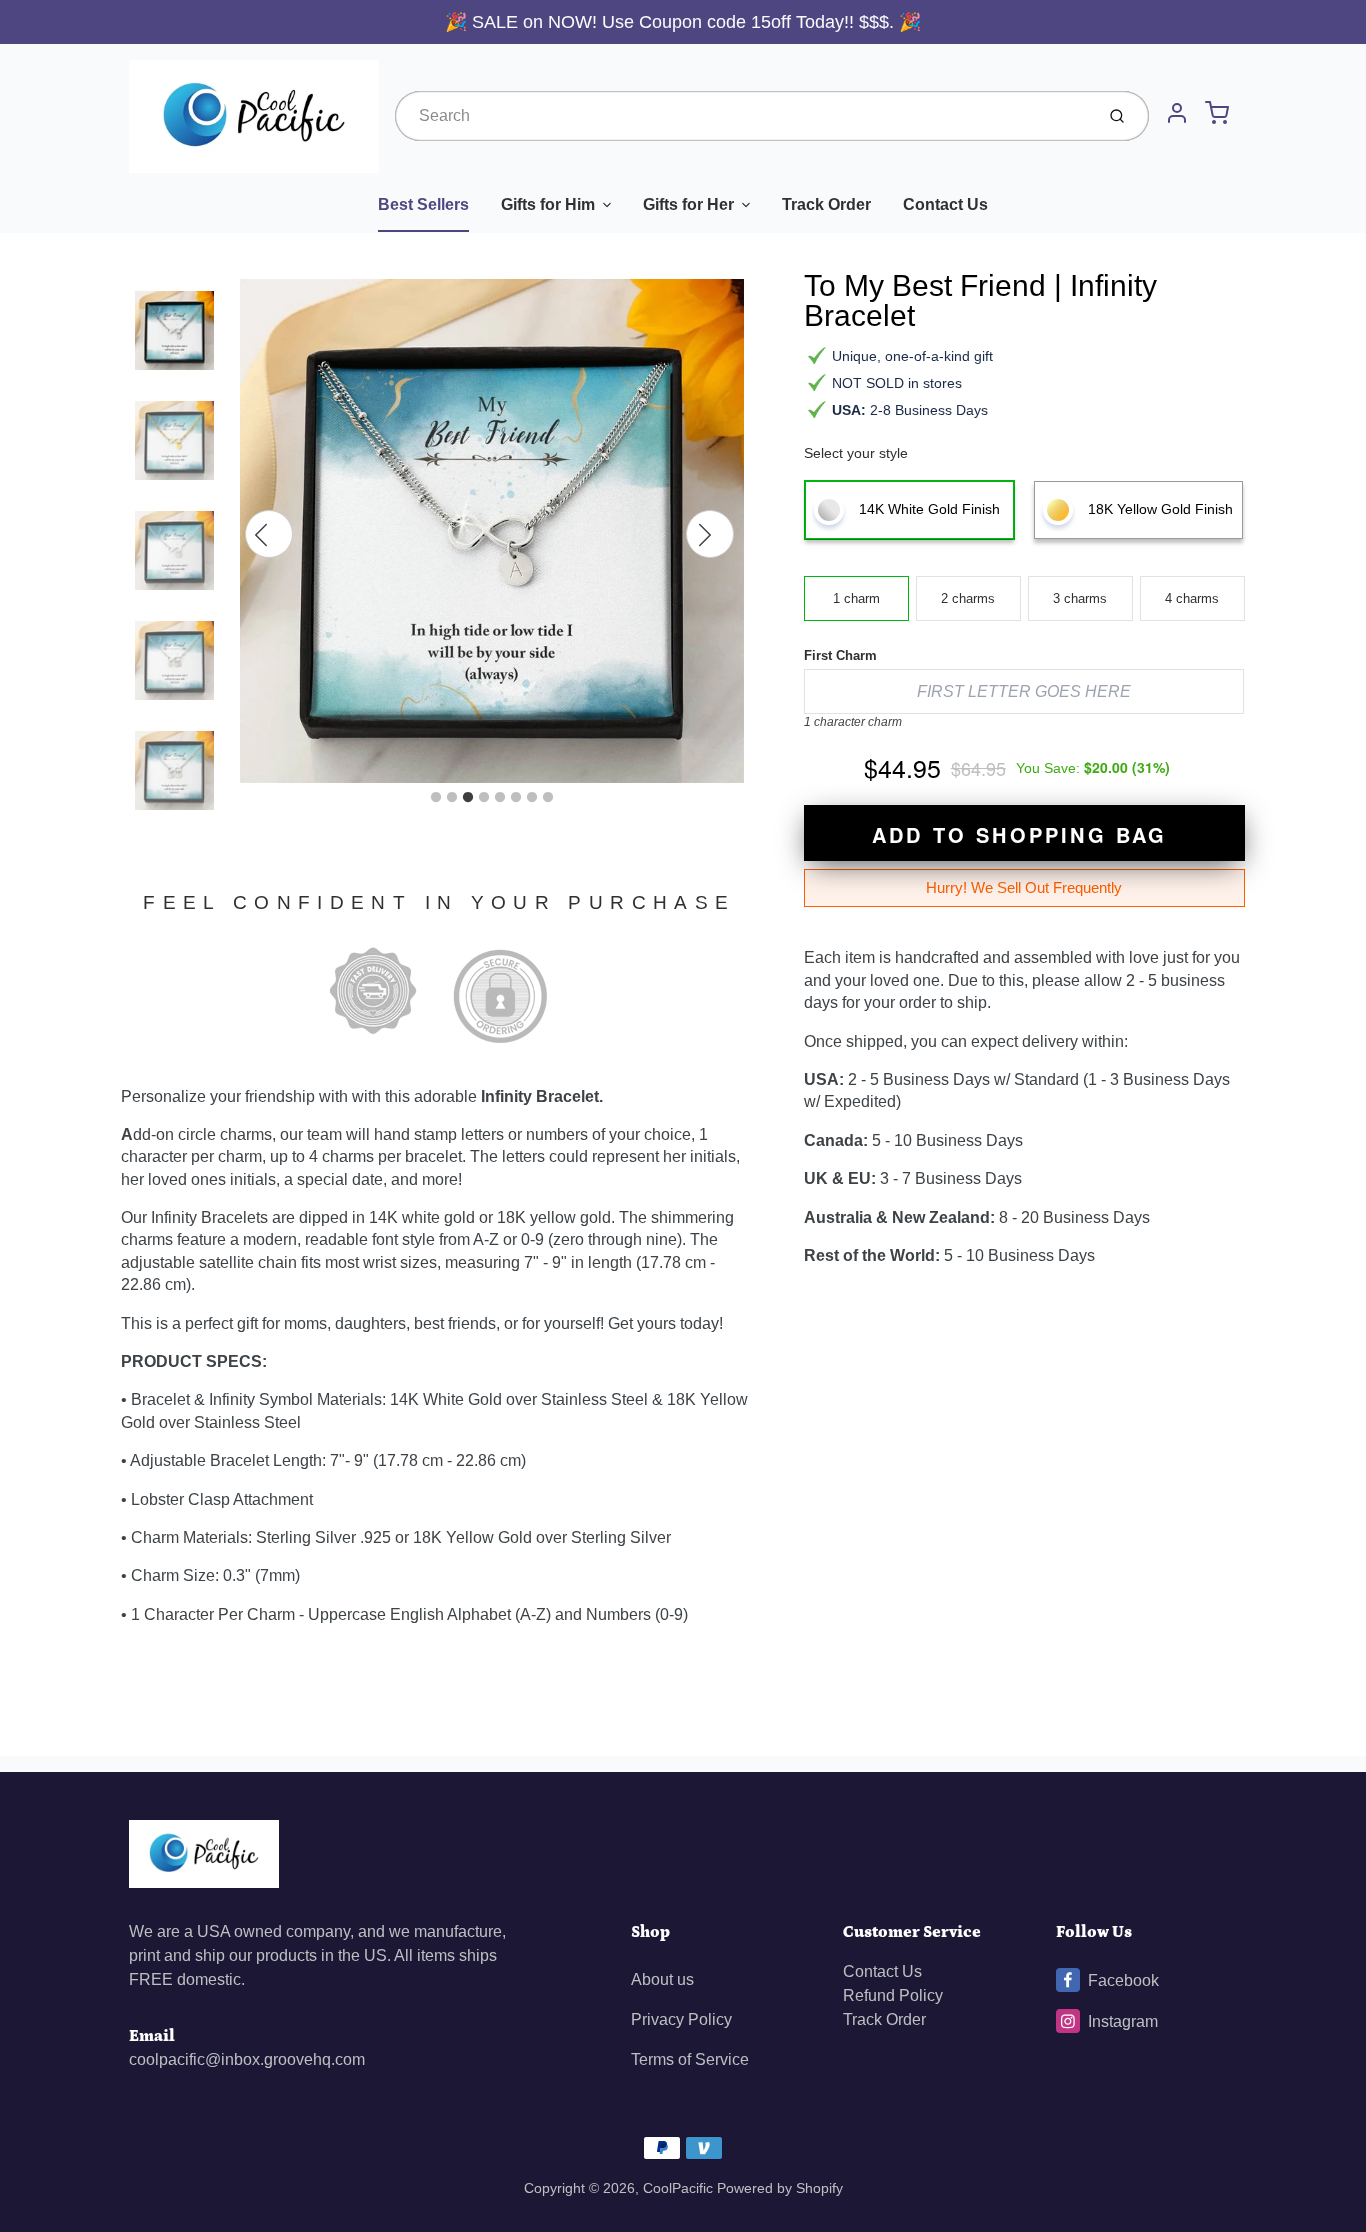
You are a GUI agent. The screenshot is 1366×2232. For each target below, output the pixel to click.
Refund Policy (893, 1995)
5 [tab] (500, 798)
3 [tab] (468, 798)
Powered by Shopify (780, 2188)
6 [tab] (516, 798)
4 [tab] (484, 798)
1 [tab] (436, 798)
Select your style (856, 453)
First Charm (840, 655)
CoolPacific (678, 2188)
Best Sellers (423, 204)
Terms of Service (690, 2059)
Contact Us (945, 204)
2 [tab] (452, 798)
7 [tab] (532, 798)
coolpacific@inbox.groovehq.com (247, 2059)
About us (662, 1979)
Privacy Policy (681, 2019)
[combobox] (742, 116)
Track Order (826, 204)
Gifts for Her (688, 204)
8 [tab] (548, 798)
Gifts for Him (548, 204)
